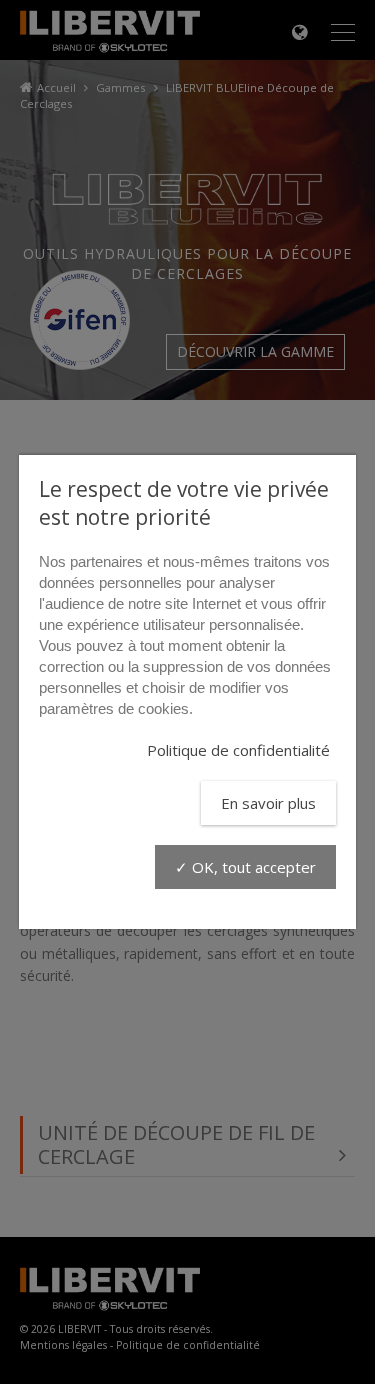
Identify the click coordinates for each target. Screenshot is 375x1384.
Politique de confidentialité (238, 750)
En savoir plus (268, 803)
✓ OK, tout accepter (245, 867)
